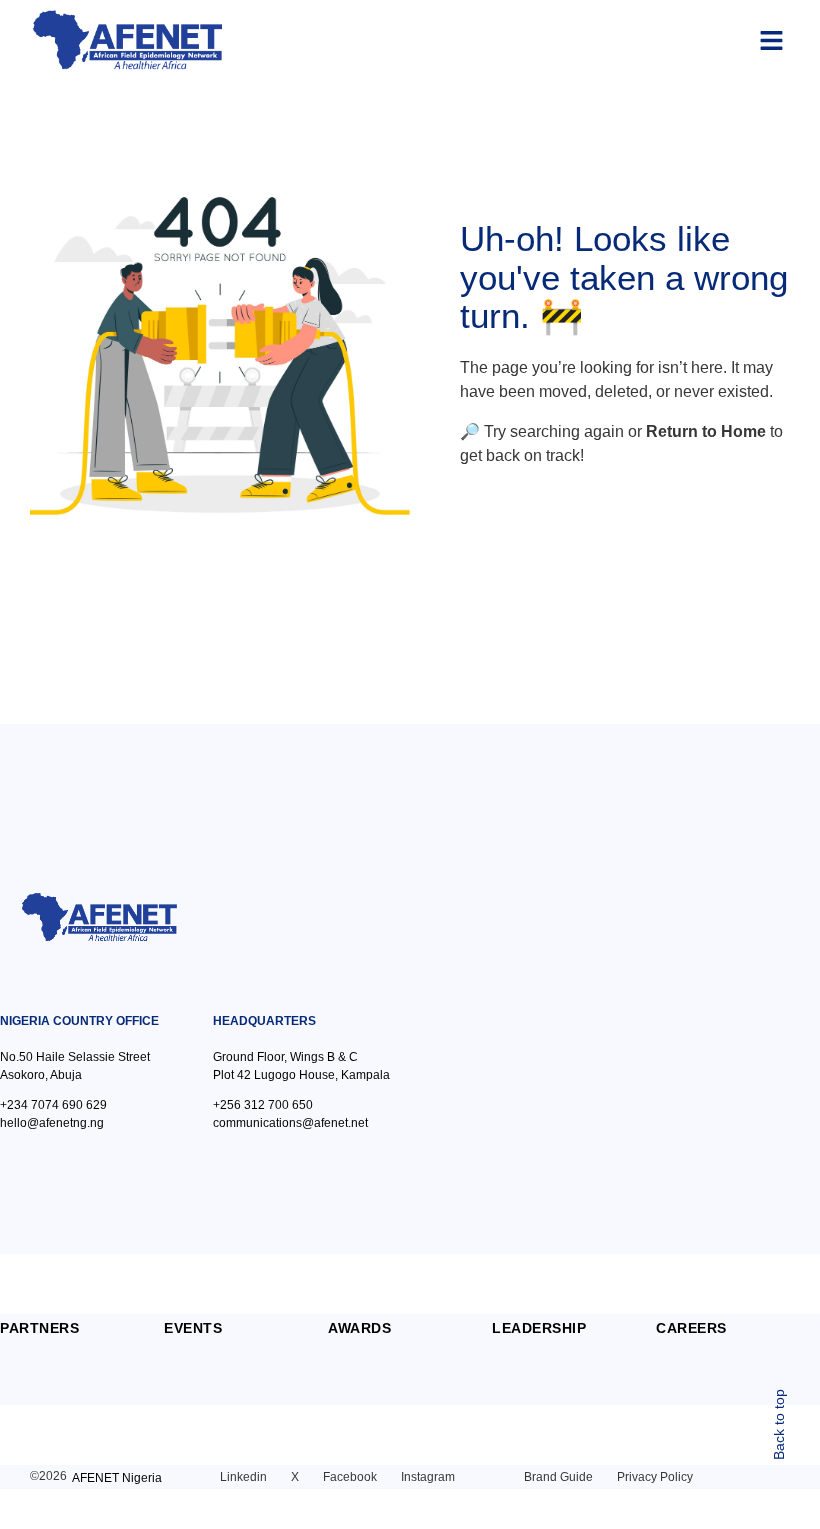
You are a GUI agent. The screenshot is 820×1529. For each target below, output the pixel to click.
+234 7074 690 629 (53, 1105)
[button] (772, 40)
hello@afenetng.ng (52, 1123)
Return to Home (706, 431)
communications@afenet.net (290, 1123)
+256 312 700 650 (263, 1105)
